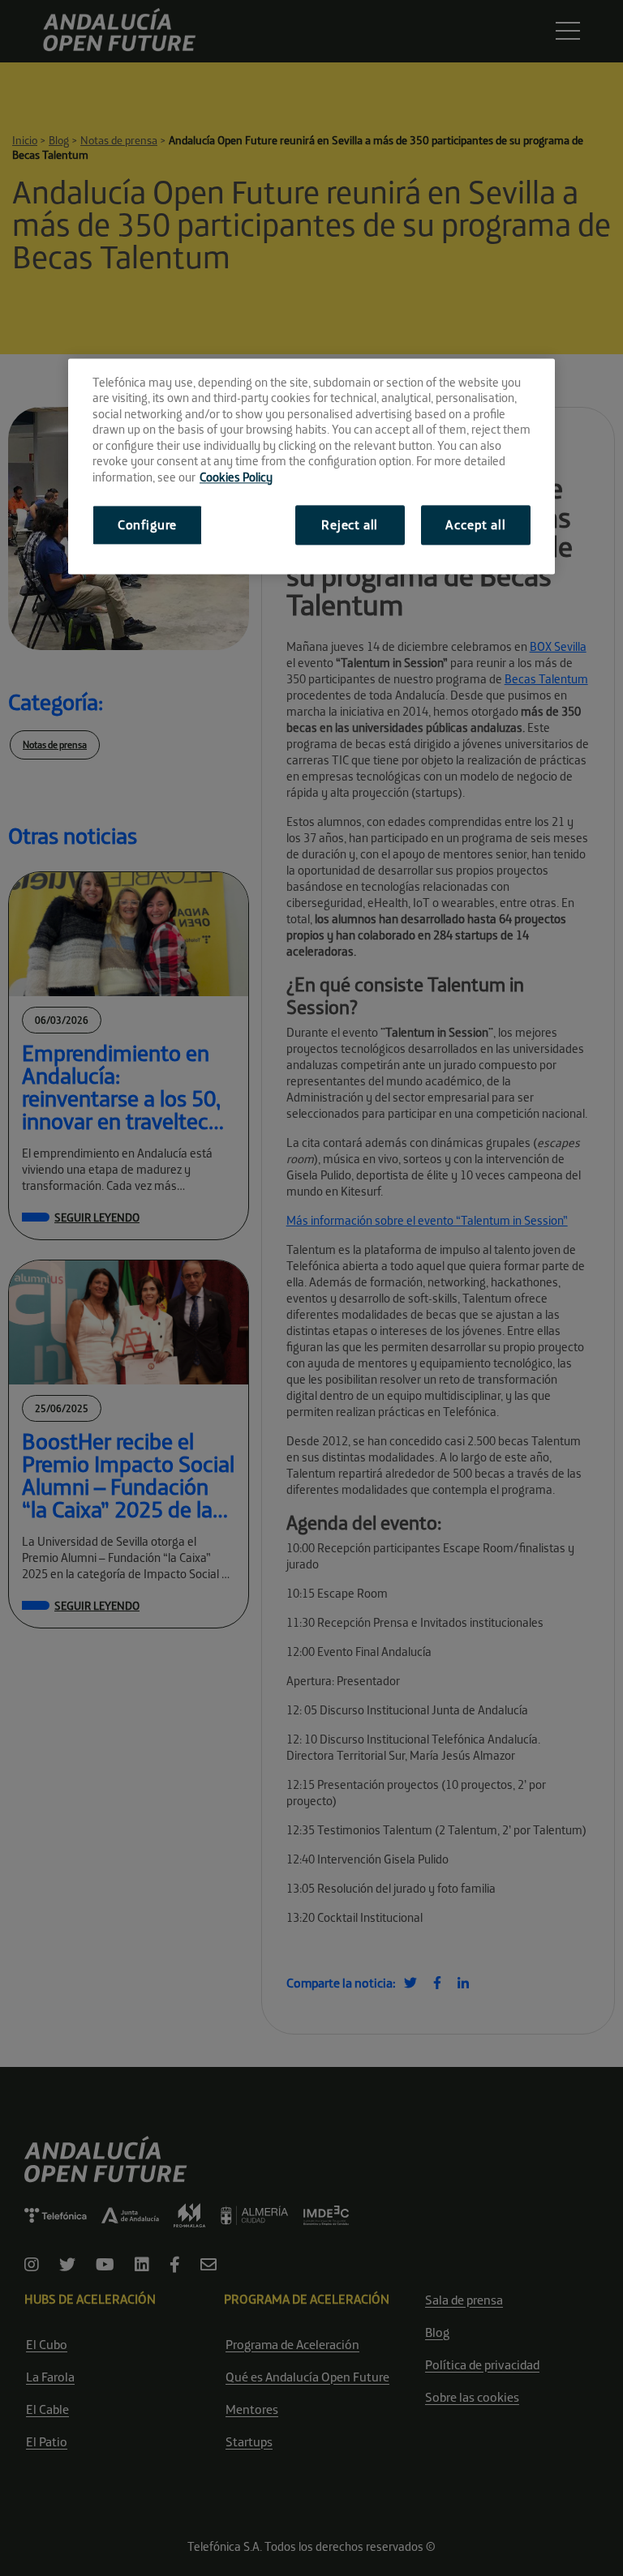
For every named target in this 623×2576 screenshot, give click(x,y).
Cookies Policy (236, 477)
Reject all (350, 525)
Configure (147, 525)
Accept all (475, 525)
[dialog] (311, 466)
